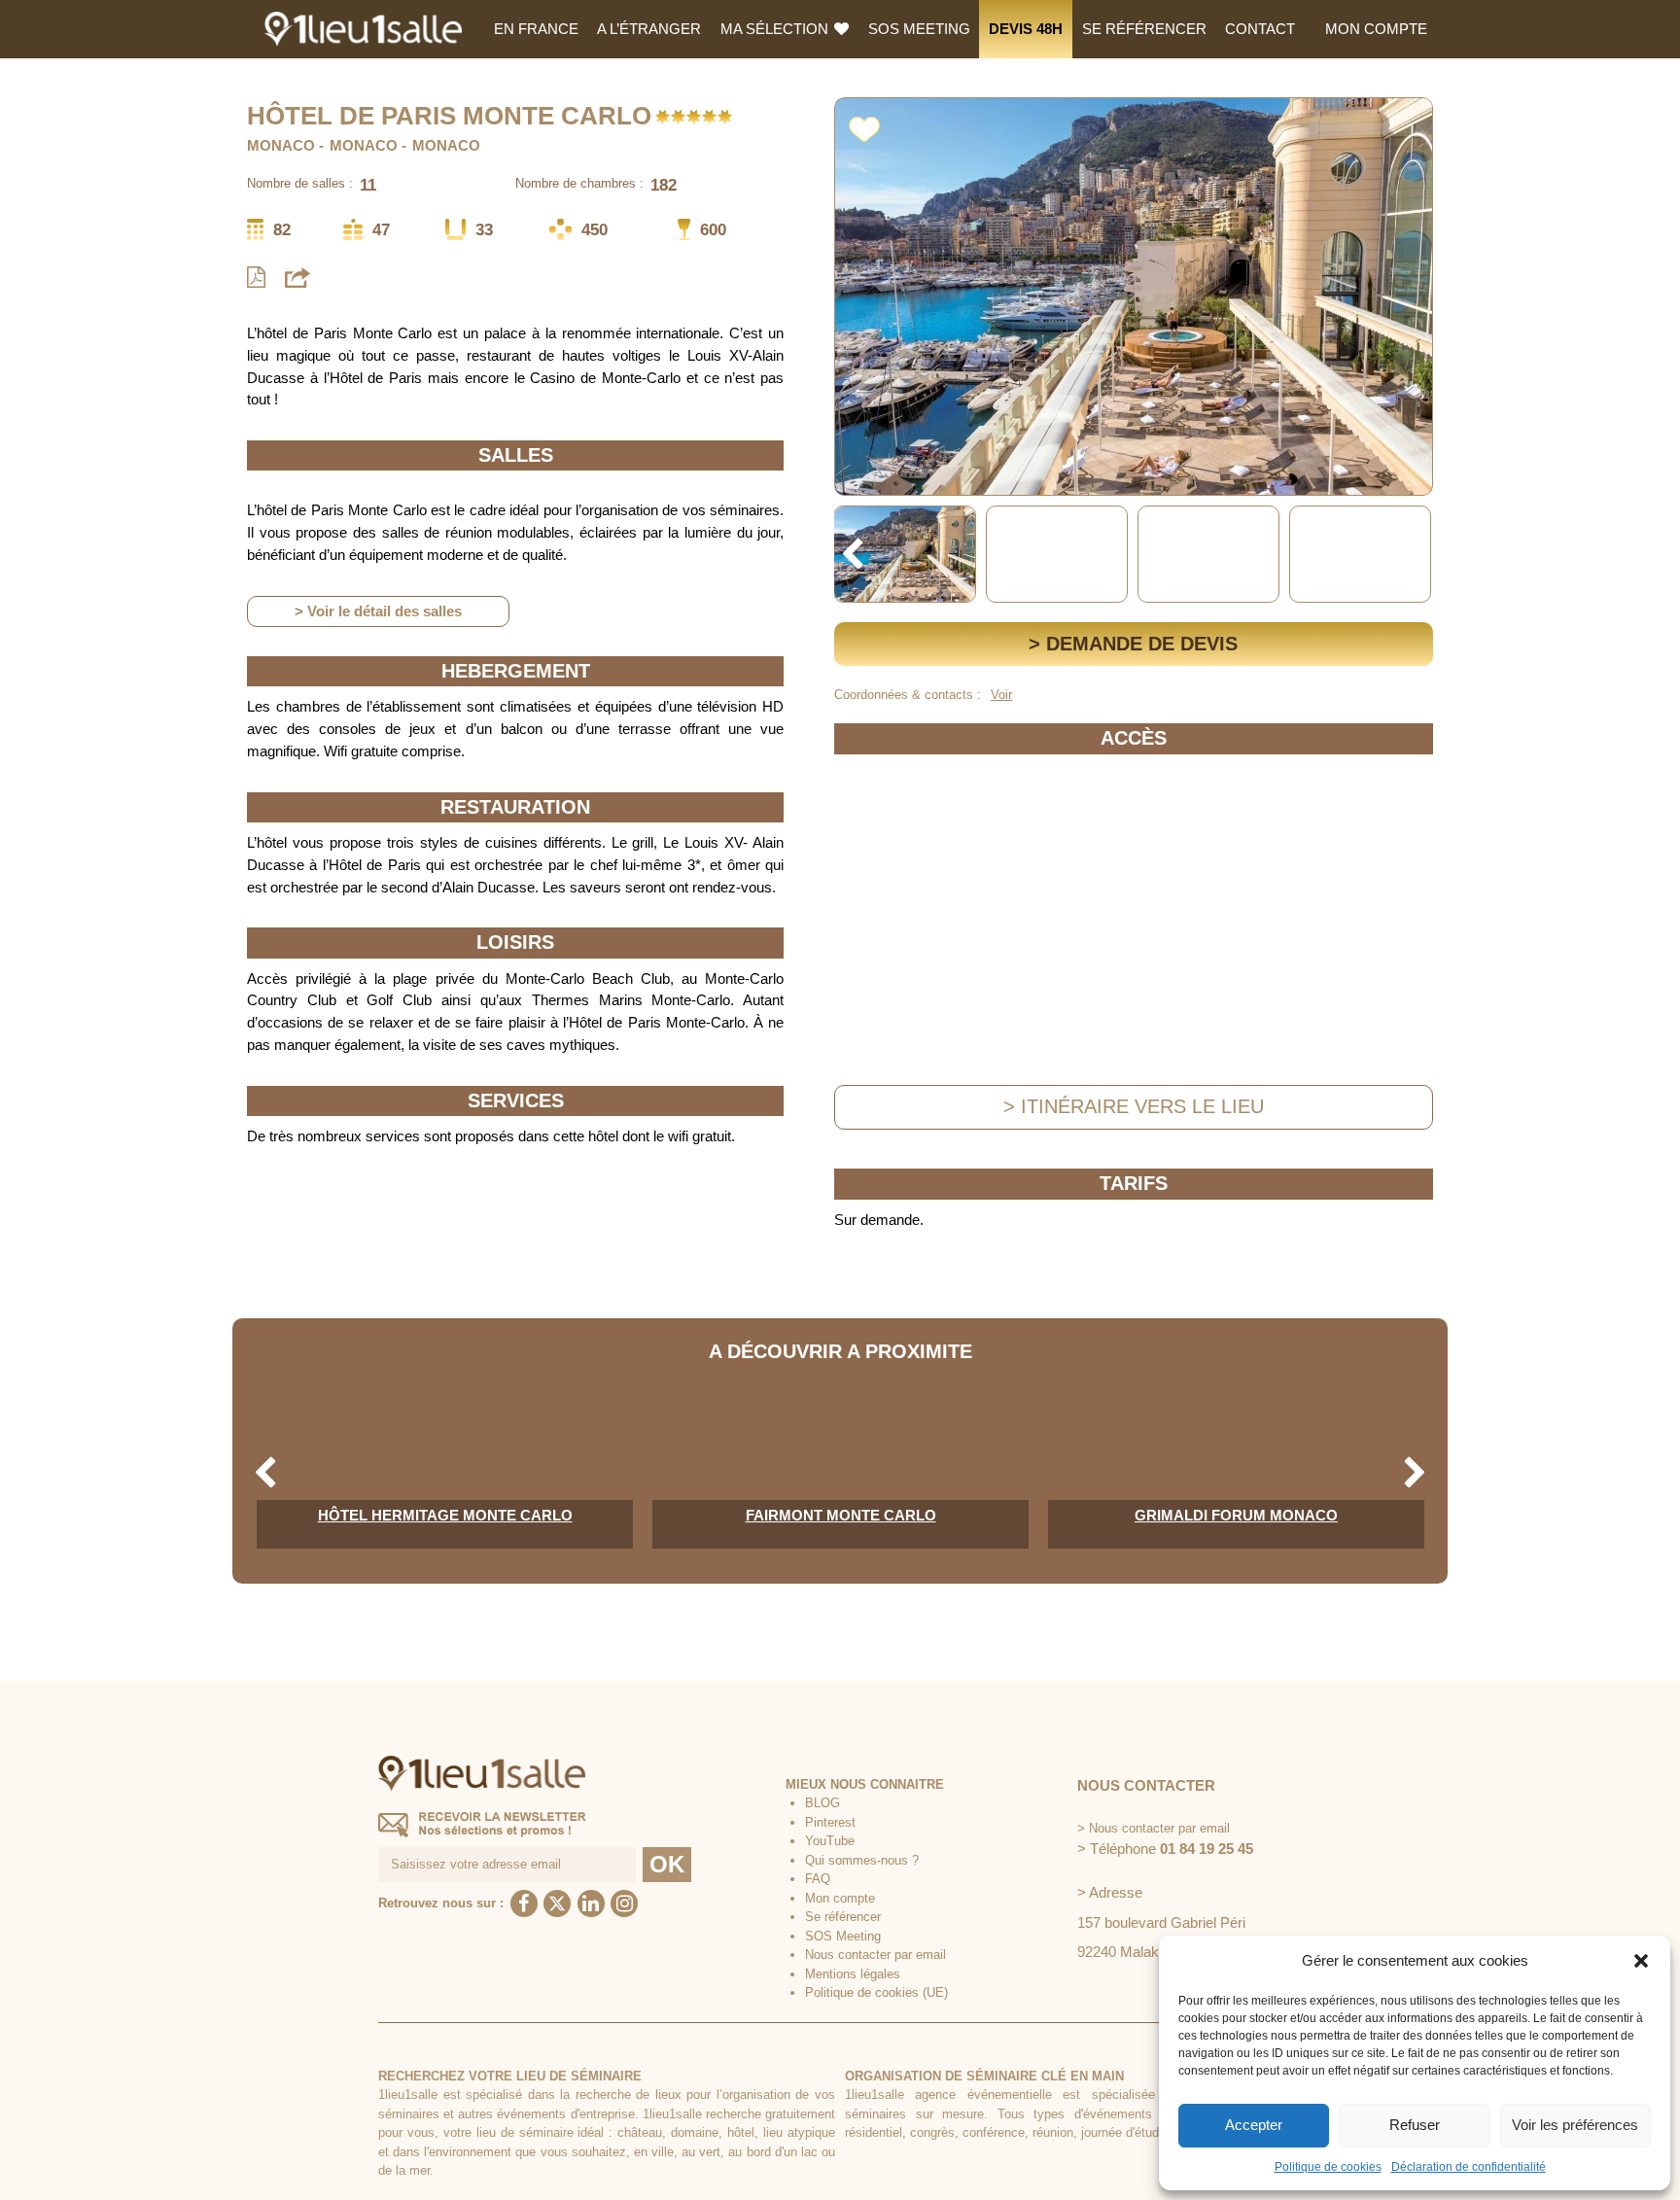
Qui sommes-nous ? (862, 1860)
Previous (852, 555)
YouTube (830, 1841)
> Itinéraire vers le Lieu (1134, 1106)
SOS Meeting (919, 29)
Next (1415, 555)
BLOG (822, 1803)
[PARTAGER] (297, 277)
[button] (1641, 1961)
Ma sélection (776, 29)
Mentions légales (853, 1974)
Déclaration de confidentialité (1469, 2167)
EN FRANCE (536, 29)
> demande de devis (1133, 644)
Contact (1260, 29)
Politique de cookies (1328, 2167)
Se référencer (1144, 29)
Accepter (1254, 2125)
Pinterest (830, 1822)
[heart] (864, 126)
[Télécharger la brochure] (256, 278)
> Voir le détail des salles (378, 611)
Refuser (1415, 2125)
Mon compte (1376, 29)
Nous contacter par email (875, 1955)
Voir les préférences (1575, 2125)
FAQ (818, 1879)
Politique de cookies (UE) (876, 1992)
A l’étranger (649, 29)
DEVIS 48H (1026, 29)
